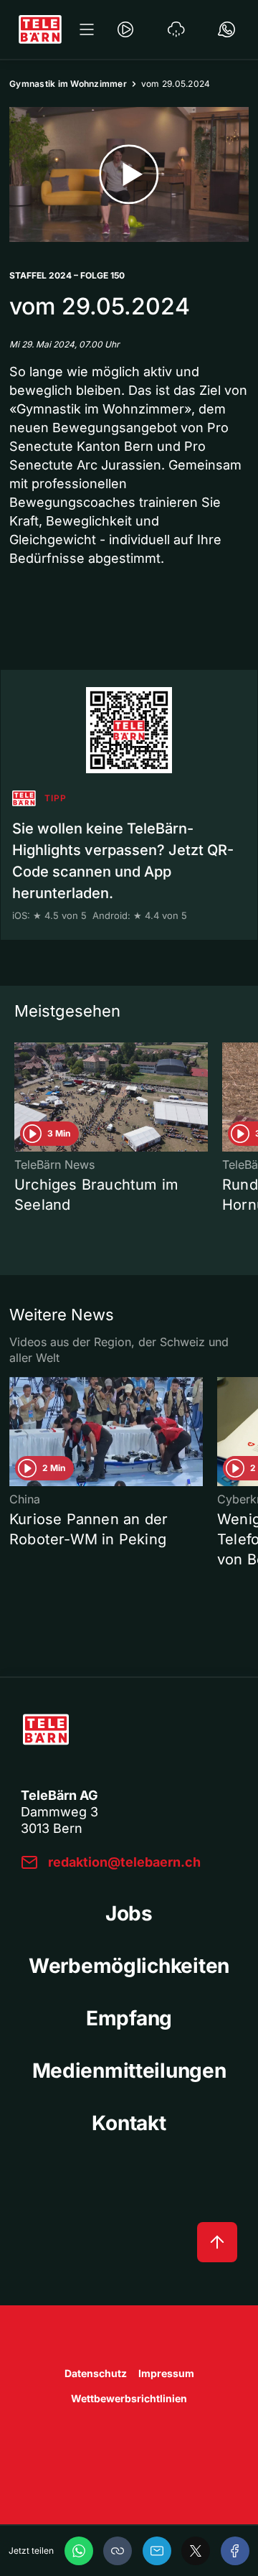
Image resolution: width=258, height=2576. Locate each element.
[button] (118, 2551)
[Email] (157, 2551)
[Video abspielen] (129, 174)
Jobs (129, 1913)
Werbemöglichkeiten (129, 1966)
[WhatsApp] (79, 2551)
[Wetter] (176, 29)
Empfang (129, 2018)
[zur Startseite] (40, 29)
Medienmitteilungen (129, 2071)
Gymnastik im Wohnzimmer (68, 84)
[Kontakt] (226, 29)
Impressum (166, 2373)
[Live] (125, 29)
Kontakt (129, 2123)
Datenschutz (96, 2373)
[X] (196, 2551)
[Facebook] (235, 2551)
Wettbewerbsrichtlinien (129, 2398)
